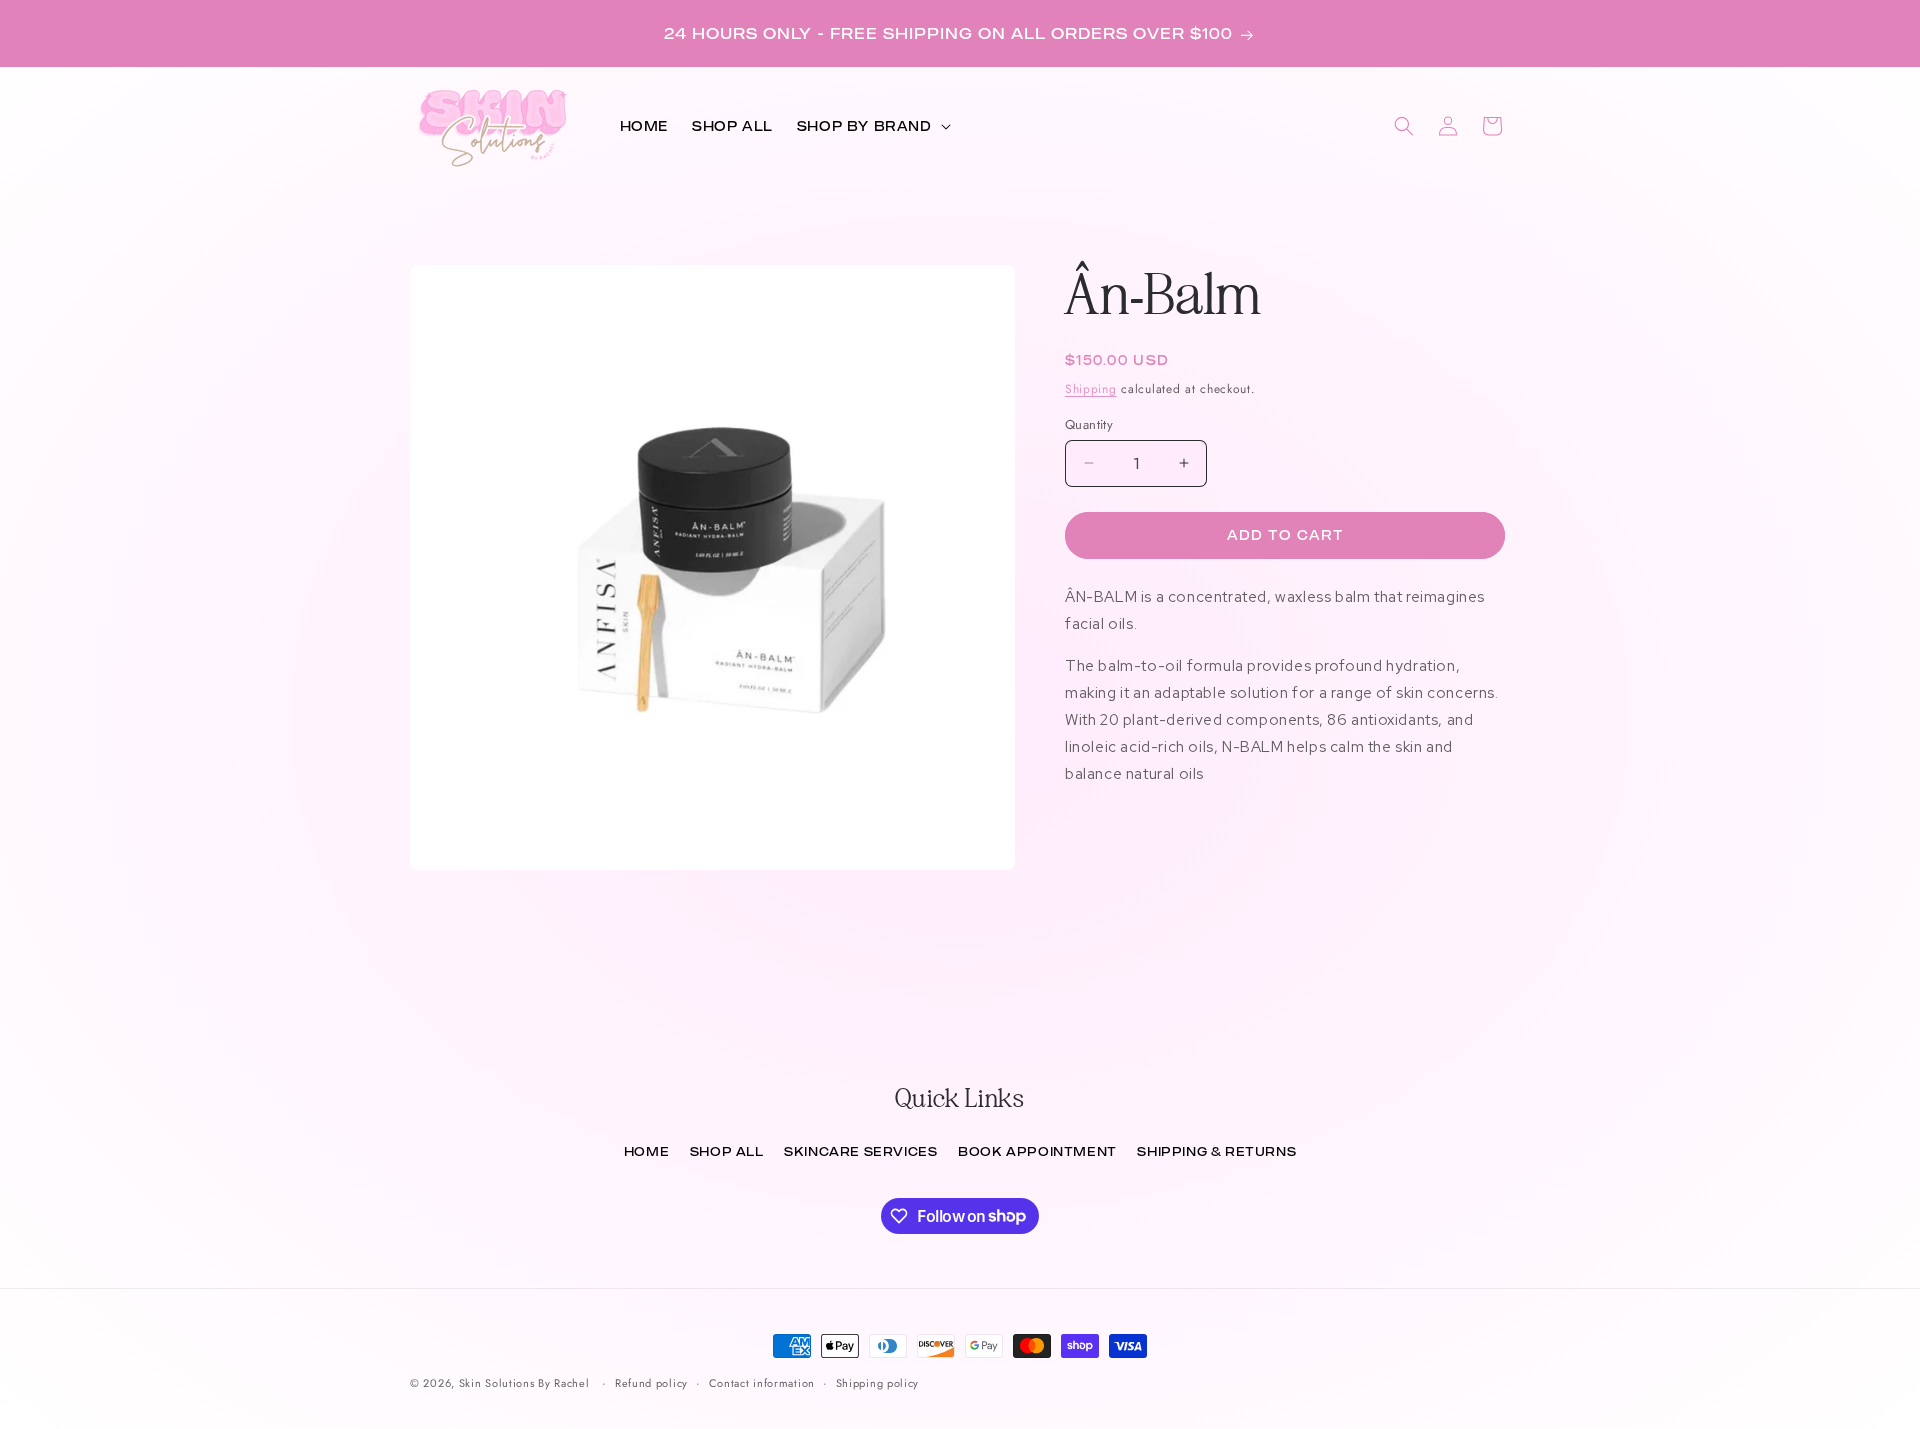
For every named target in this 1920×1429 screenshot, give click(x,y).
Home (646, 1151)
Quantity (1089, 423)
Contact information (762, 1382)
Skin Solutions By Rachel (524, 1383)
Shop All (727, 1151)
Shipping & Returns (1216, 1151)
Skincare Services (860, 1151)
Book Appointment (1037, 1151)
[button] (872, 126)
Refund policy (651, 1382)
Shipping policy (878, 1382)
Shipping (1091, 389)
